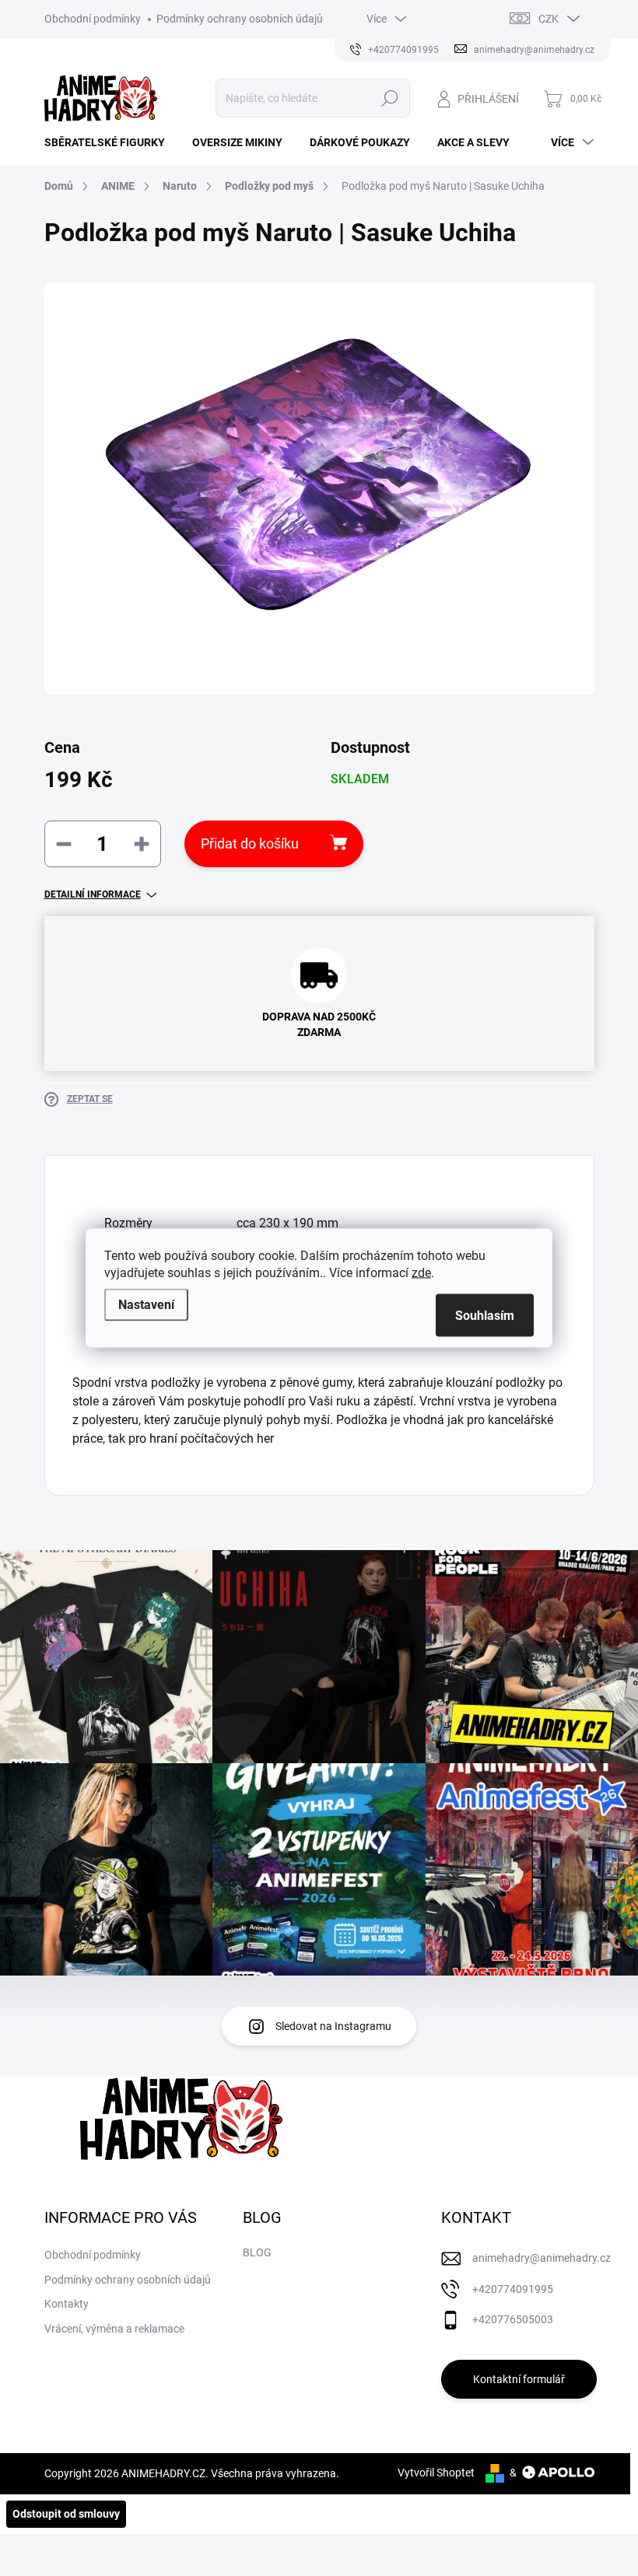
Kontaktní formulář (519, 2379)
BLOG (257, 2252)
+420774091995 (513, 2289)
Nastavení (146, 1305)
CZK (549, 19)
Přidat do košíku (250, 843)
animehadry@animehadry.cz (542, 2258)
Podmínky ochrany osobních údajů (240, 19)
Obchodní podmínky (93, 19)
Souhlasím (485, 1316)
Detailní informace (93, 894)
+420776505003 (513, 2319)
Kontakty (67, 2304)
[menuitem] (110, 142)
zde (421, 1273)
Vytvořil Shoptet (436, 2473)
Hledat (389, 98)
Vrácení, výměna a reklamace (114, 2329)
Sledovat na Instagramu (333, 2026)
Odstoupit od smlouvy (66, 2514)
